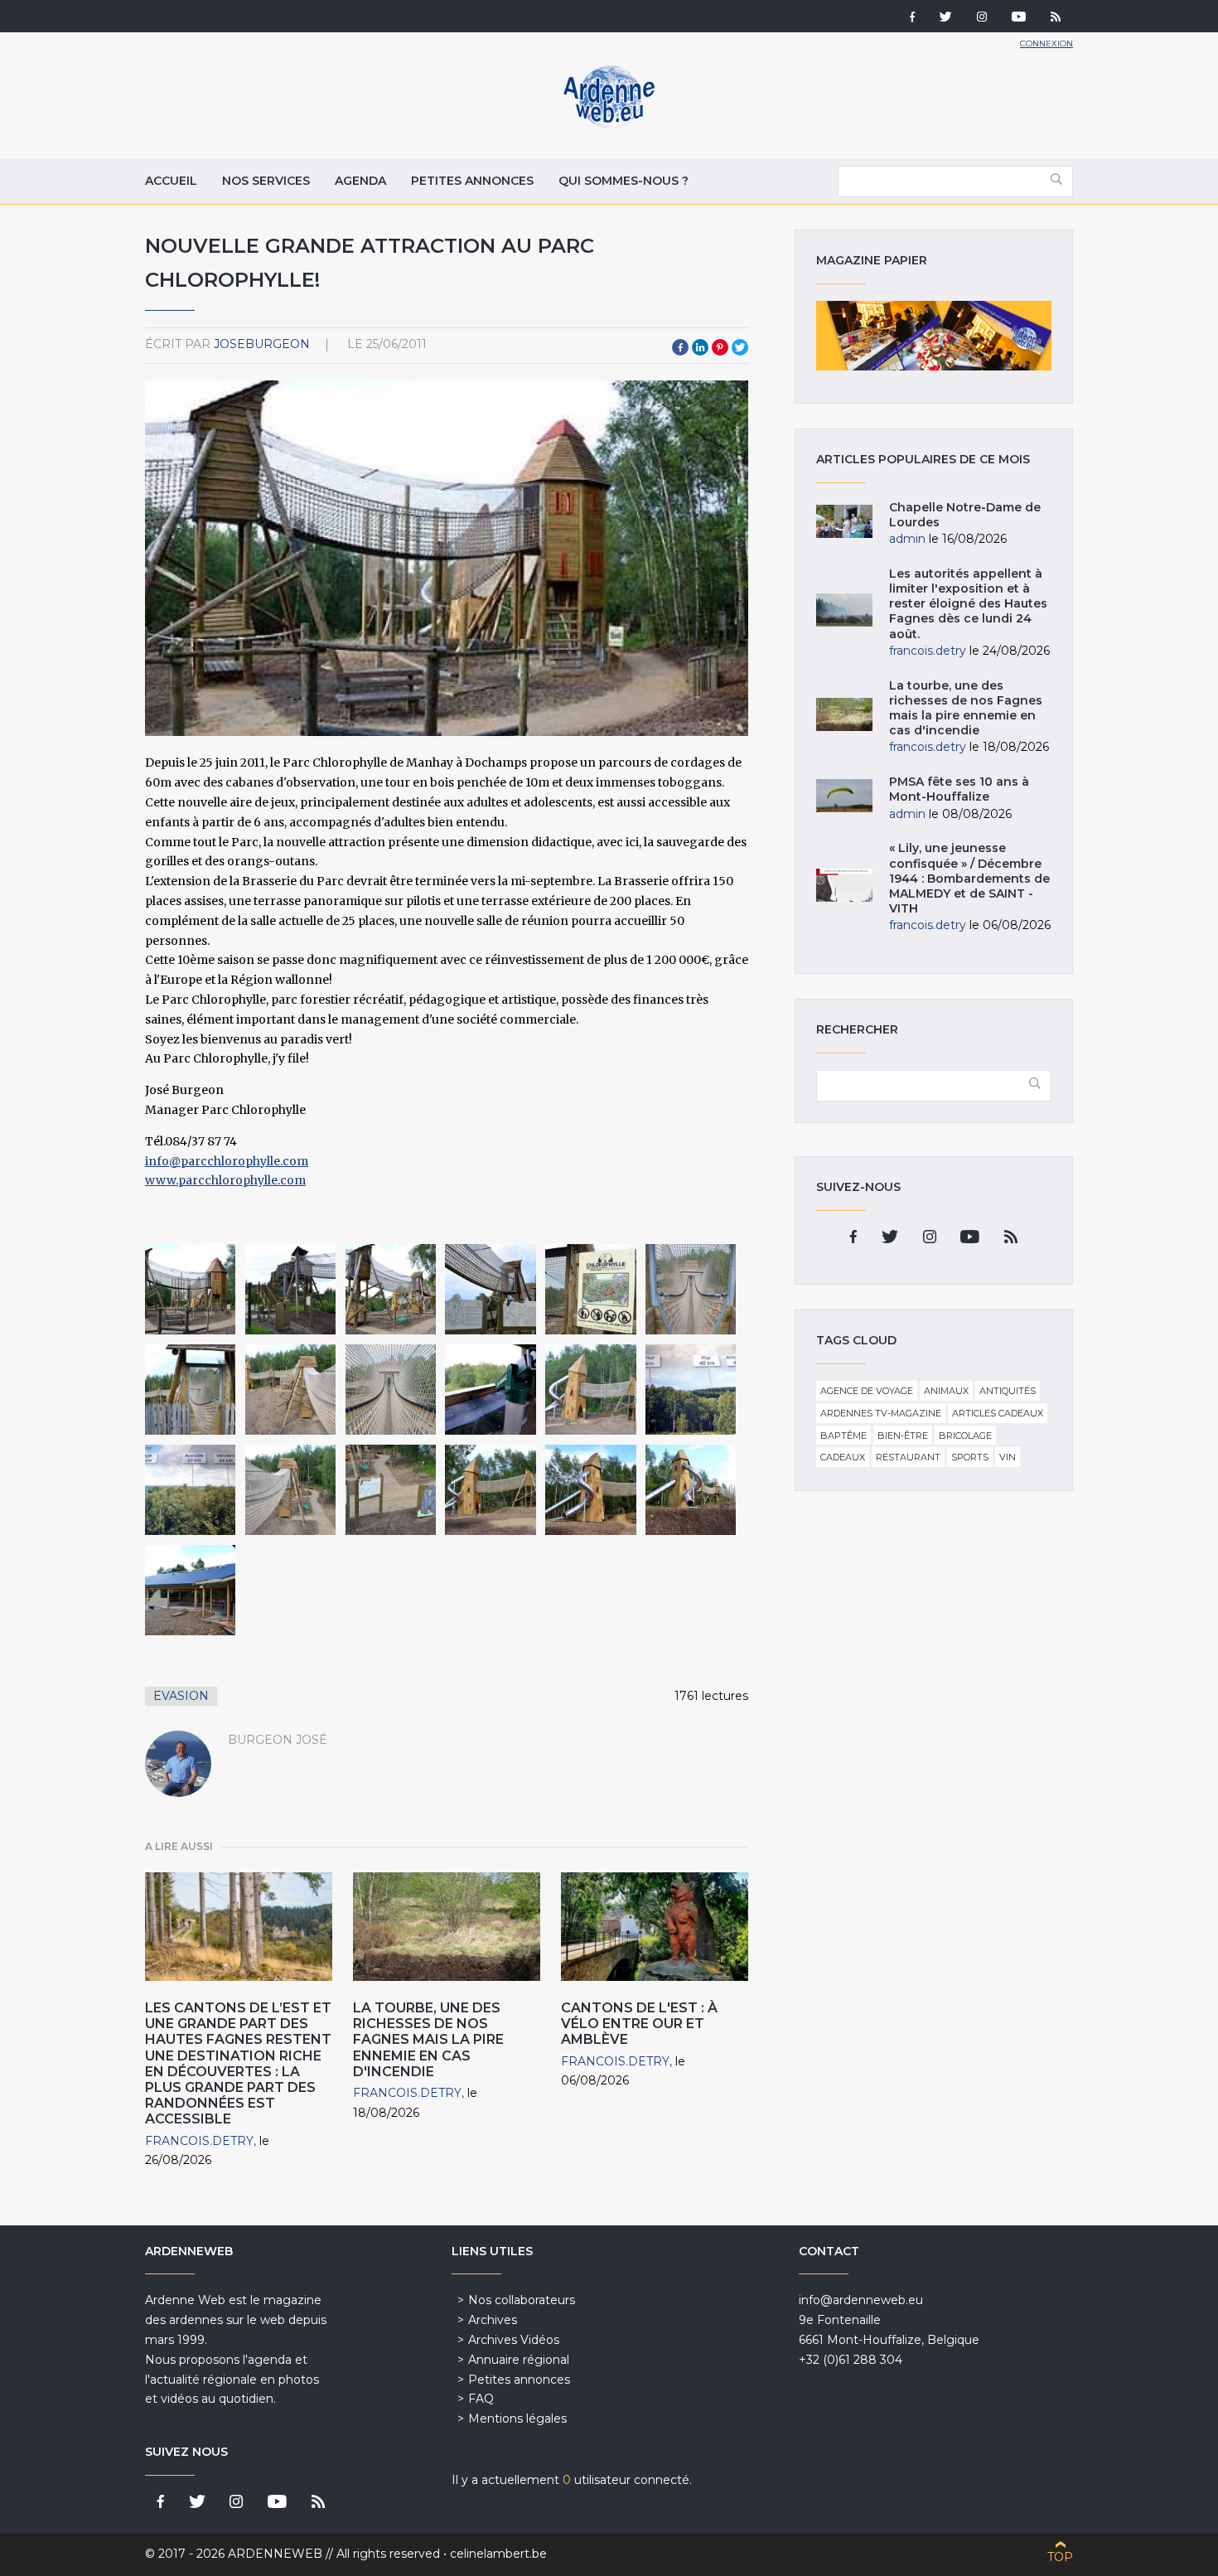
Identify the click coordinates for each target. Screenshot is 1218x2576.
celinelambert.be (498, 2554)
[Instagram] (982, 18)
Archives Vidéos (514, 2340)
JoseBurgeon (262, 344)
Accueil (171, 181)
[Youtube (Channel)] (1019, 18)
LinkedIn (700, 347)
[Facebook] (912, 18)
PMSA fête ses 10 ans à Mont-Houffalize (959, 789)
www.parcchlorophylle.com (225, 1180)
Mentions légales (517, 2419)
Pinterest (720, 347)
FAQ (481, 2399)
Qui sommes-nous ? (623, 181)
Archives (493, 2320)
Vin (1008, 1457)
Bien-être (903, 1436)
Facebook (680, 347)
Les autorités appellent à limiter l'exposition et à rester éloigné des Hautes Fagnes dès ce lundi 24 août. (968, 604)
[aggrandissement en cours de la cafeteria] (190, 1590)
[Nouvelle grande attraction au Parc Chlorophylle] (190, 1289)
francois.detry (199, 2141)
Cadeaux (843, 1457)
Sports (970, 1457)
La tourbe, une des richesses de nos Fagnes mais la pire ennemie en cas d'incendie (428, 2040)
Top (1060, 2557)
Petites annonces (472, 181)
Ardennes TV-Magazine (881, 1413)
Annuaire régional (519, 2360)
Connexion (1046, 44)
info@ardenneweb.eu (861, 2300)
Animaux (946, 1391)
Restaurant (908, 1457)
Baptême (843, 1436)
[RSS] (1056, 18)
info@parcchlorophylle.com (227, 1161)
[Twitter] (946, 18)
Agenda (360, 181)
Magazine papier (934, 336)
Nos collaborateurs (522, 2300)
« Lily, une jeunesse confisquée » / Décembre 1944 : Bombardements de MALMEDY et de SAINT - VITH (969, 878)
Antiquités (1008, 1391)
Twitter (740, 347)
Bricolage (965, 1436)
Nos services (266, 181)
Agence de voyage (867, 1391)
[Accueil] (609, 124)
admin (907, 539)
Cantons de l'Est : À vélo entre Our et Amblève (639, 2024)
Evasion (181, 1696)
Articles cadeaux (998, 1413)
